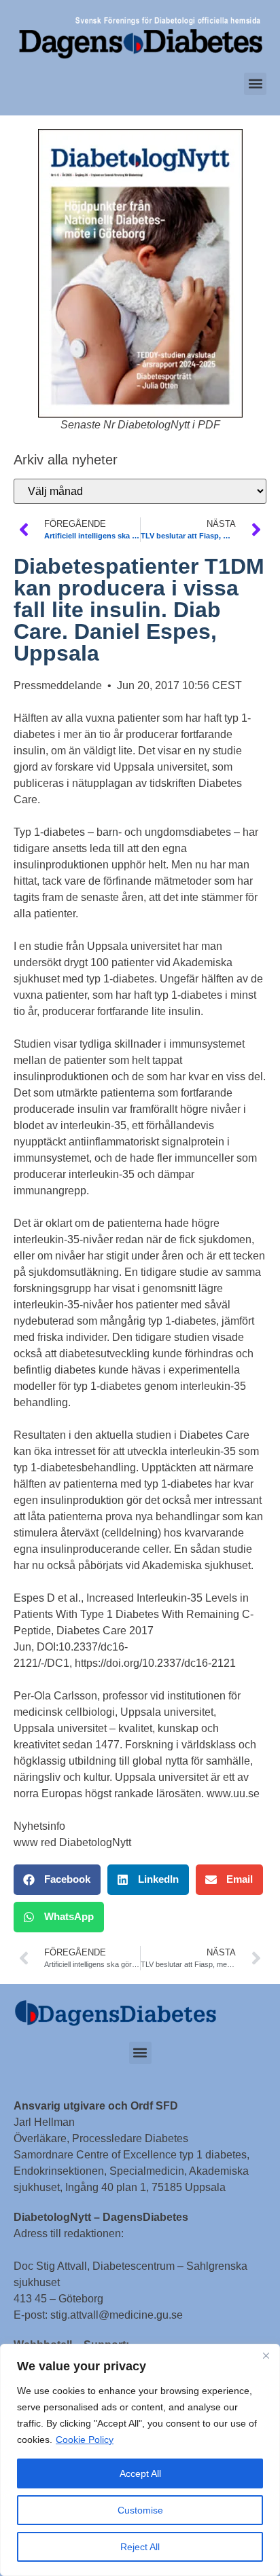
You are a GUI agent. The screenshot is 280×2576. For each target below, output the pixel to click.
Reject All (140, 2547)
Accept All (140, 2473)
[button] (255, 84)
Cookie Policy (85, 2440)
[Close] (266, 2355)
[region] (140, 2460)
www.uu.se (233, 1793)
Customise (140, 2510)
